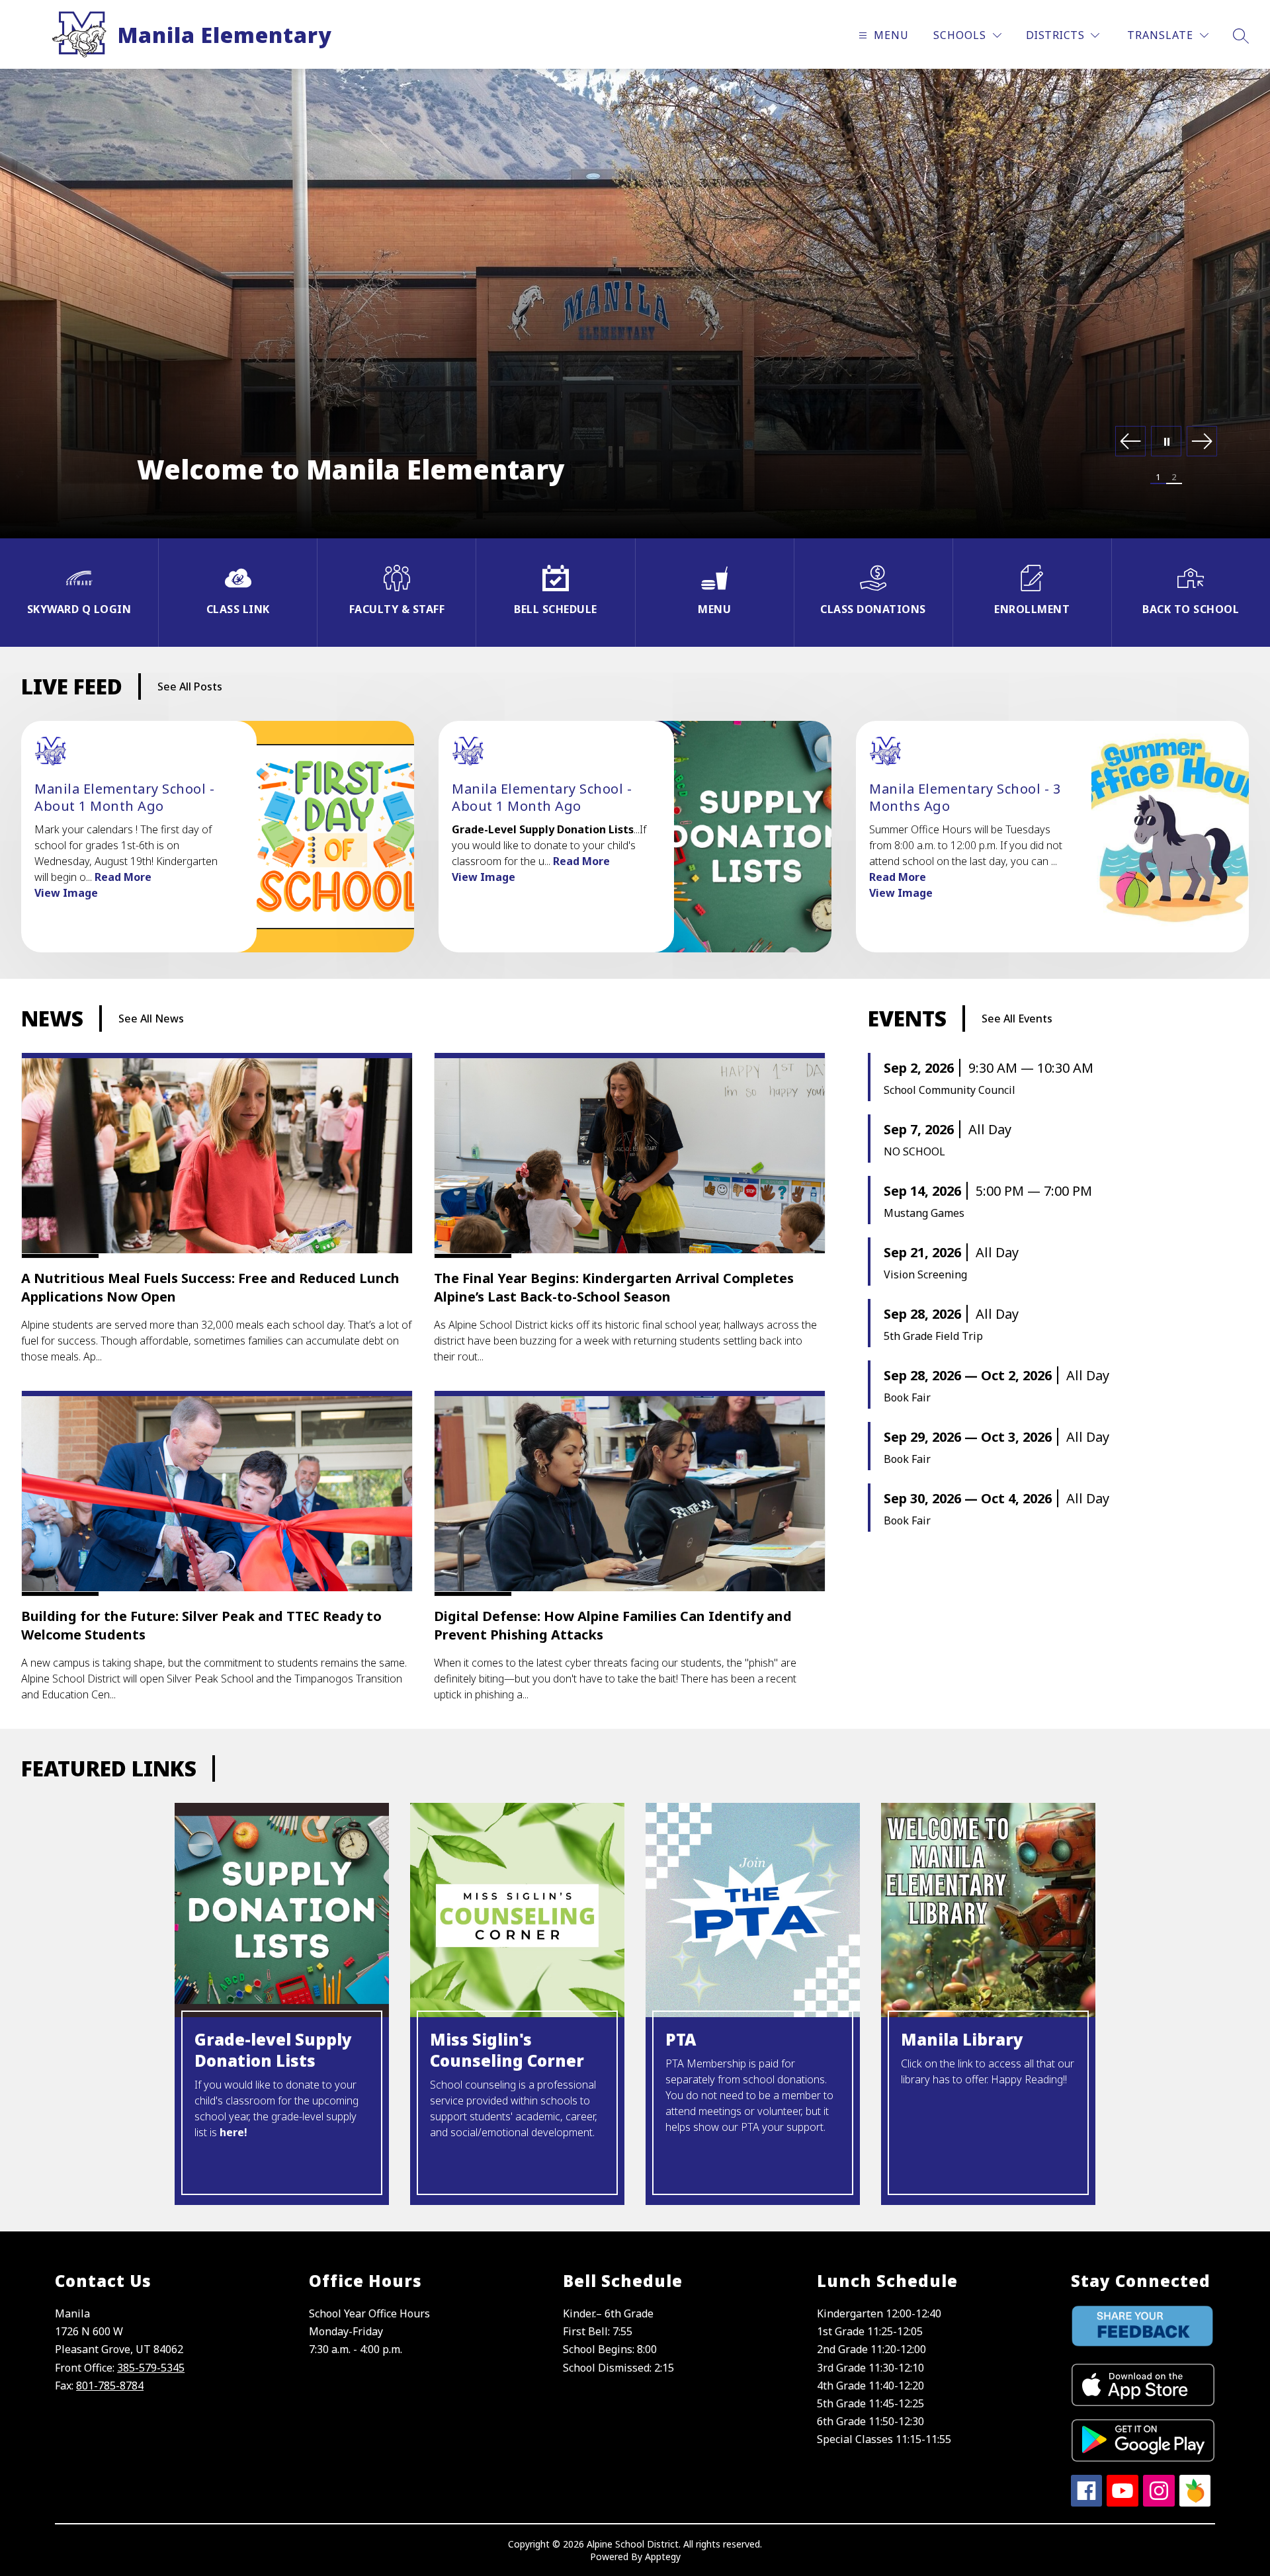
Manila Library (962, 2040)
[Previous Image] (1130, 442)
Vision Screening (925, 1274)
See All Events (1017, 1018)
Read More (123, 877)
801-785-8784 (110, 2386)
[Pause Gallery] (1166, 442)
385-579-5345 (151, 2368)
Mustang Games (924, 1213)
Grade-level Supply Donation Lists (273, 2050)
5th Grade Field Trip (933, 1336)
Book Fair (907, 1397)
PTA (681, 2040)
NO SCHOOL (914, 1151)
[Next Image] (1202, 442)
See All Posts (190, 686)
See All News (151, 1018)
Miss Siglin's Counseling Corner (507, 2050)
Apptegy (663, 2556)
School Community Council (950, 1090)
